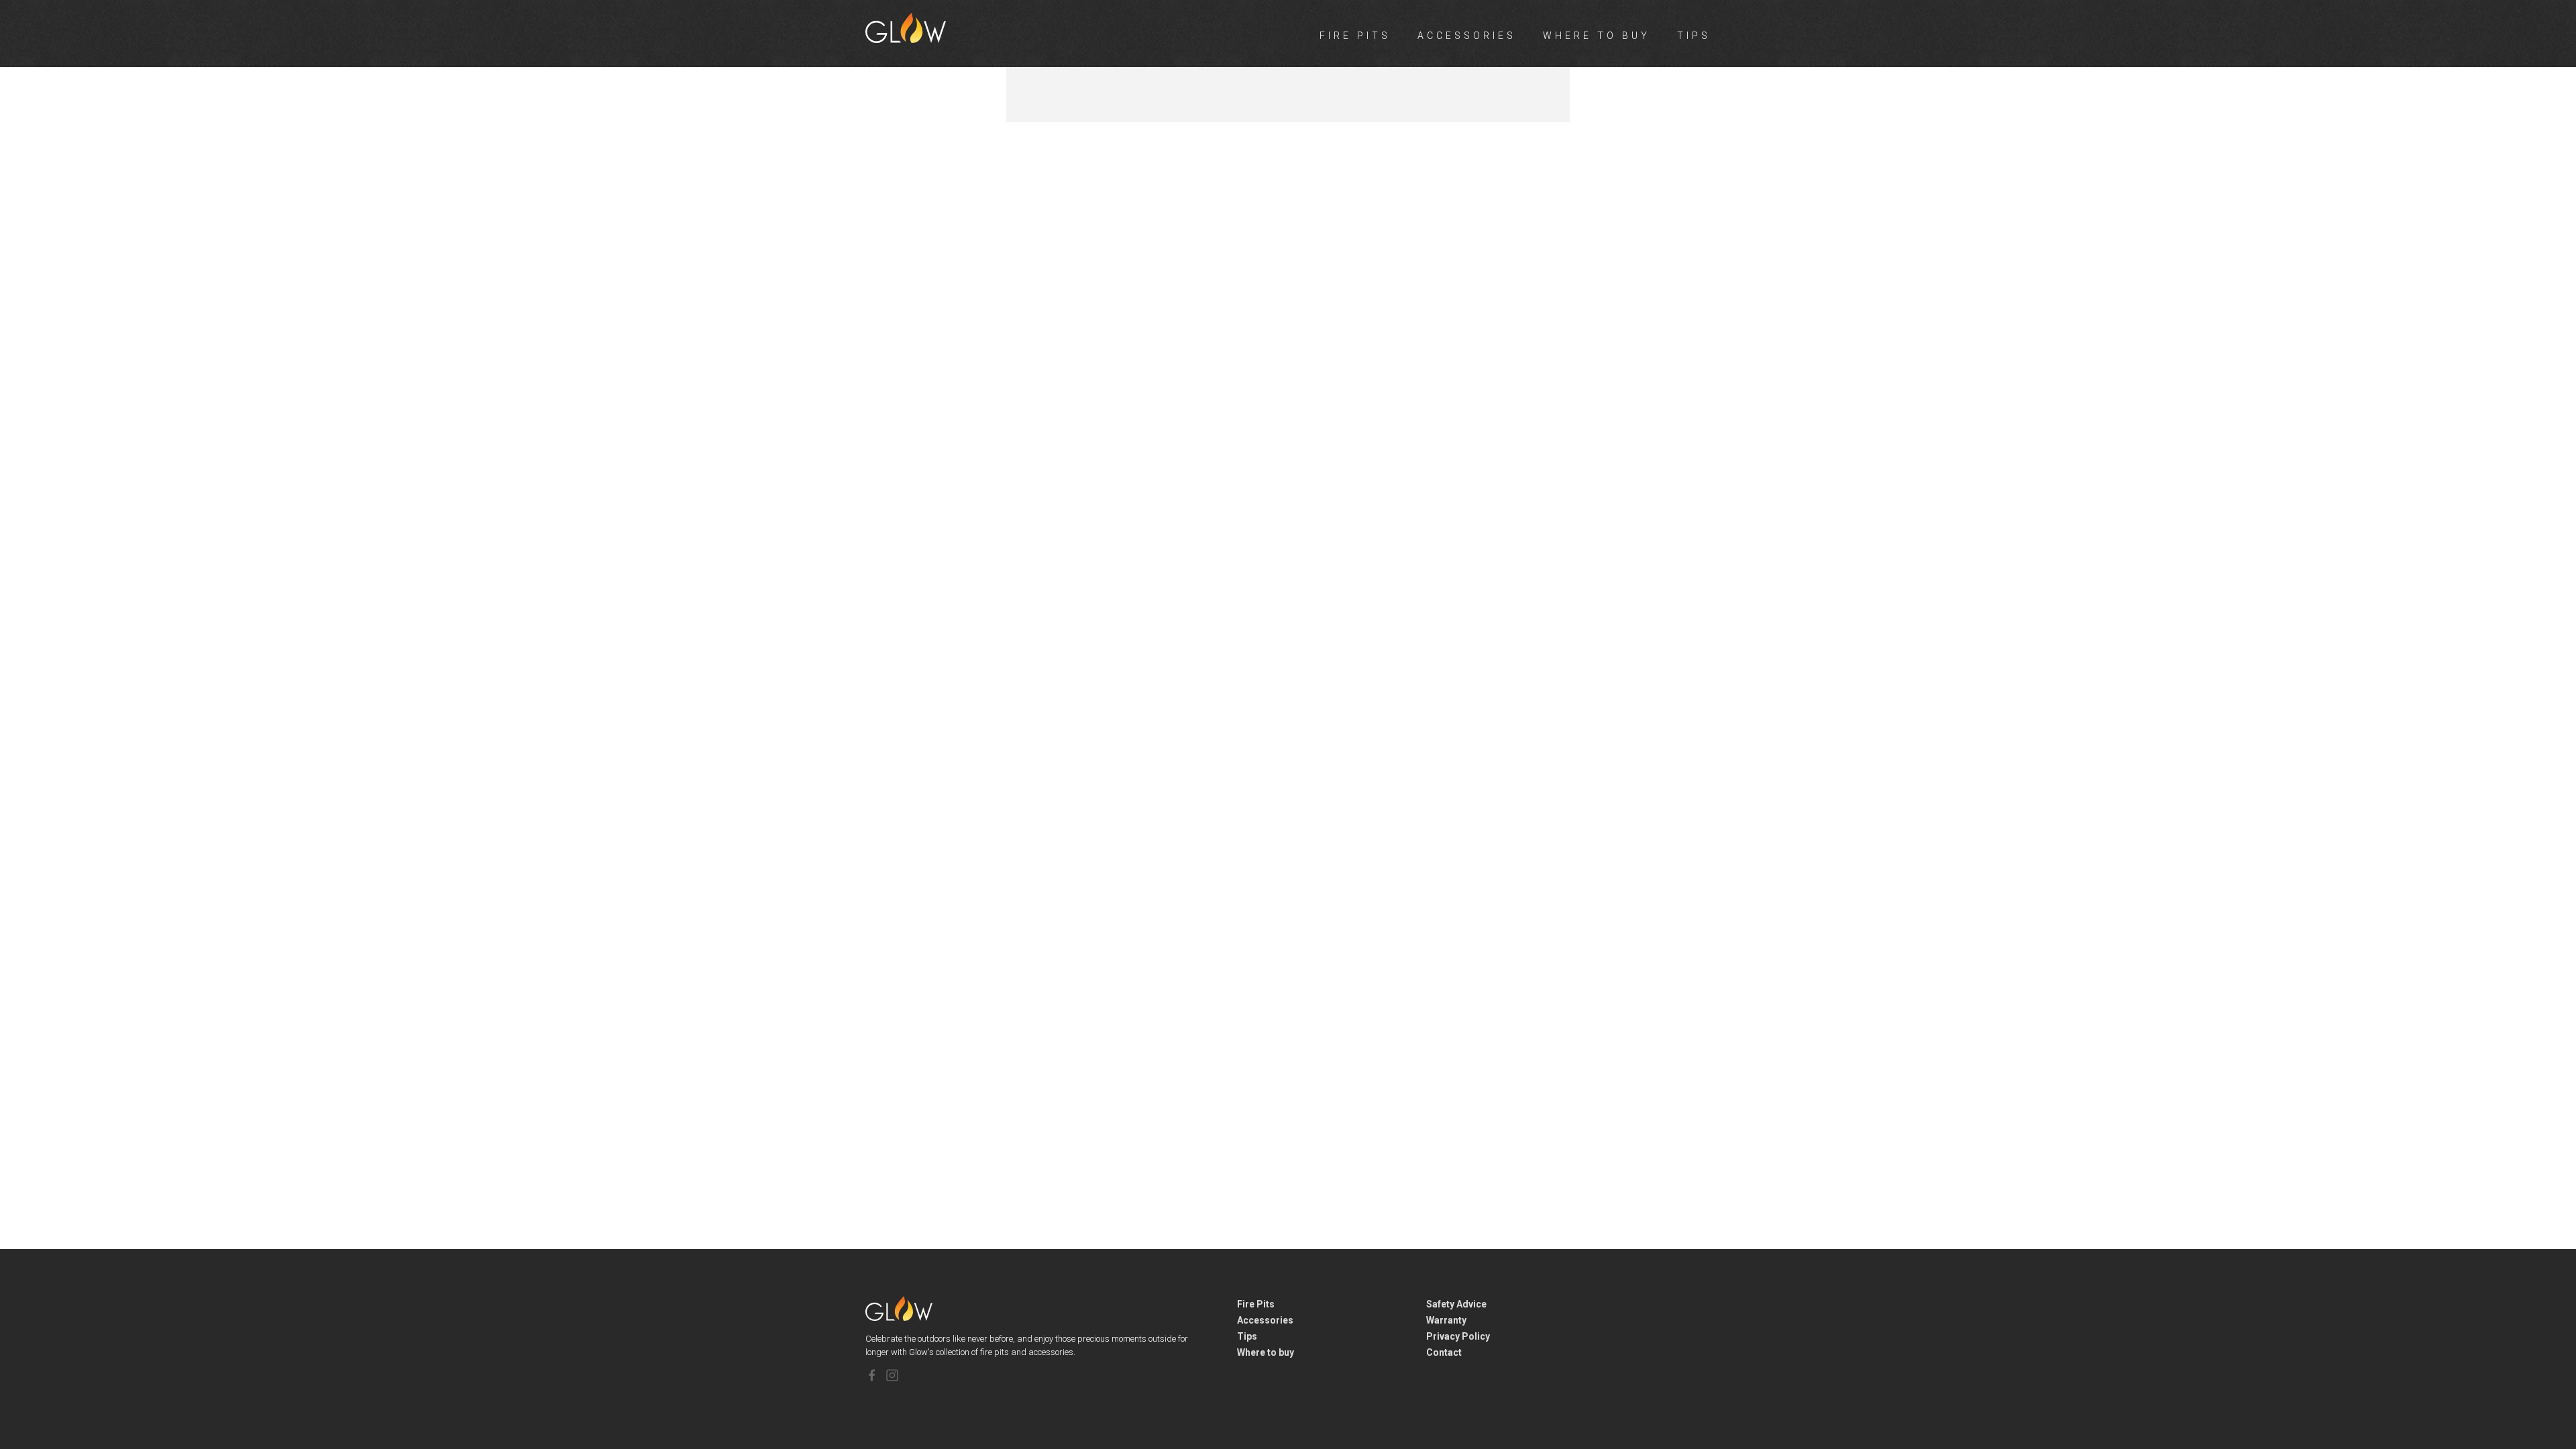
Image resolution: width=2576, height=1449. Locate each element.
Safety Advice (1456, 1304)
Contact (1444, 1352)
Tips (1694, 36)
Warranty (1446, 1320)
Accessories (1467, 36)
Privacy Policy (1458, 1336)
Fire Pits (1355, 36)
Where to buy (1597, 36)
